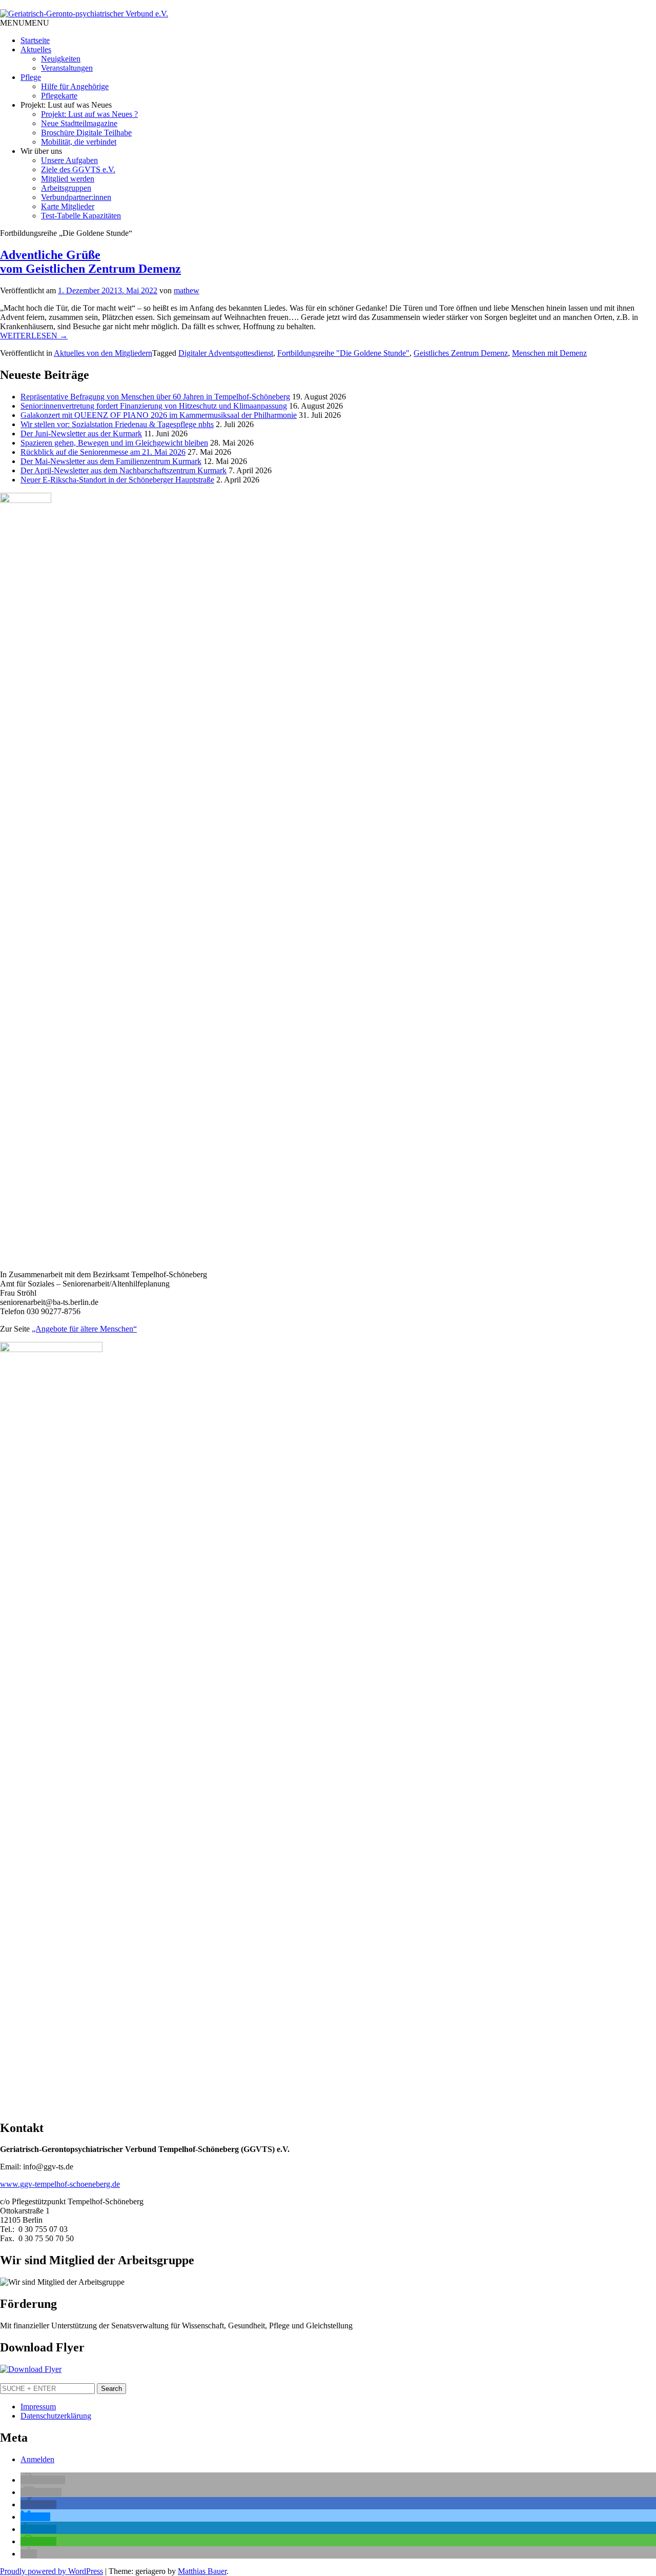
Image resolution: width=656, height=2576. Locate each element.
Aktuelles (36, 49)
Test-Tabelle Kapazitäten (81, 216)
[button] (25, 23)
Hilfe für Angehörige (75, 86)
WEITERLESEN (34, 336)
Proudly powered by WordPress (52, 2571)
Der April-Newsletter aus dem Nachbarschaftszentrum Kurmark (124, 470)
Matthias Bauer (202, 2571)
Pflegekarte (59, 96)
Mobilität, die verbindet (79, 142)
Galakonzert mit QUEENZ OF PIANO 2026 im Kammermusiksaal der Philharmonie (159, 415)
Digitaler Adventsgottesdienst (226, 353)
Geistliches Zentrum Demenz (461, 353)
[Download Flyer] (31, 2369)
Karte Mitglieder (68, 206)
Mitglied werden (68, 179)
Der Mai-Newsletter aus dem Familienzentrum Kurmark (111, 461)
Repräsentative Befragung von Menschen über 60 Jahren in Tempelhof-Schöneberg (155, 397)
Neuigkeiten (61, 59)
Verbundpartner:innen (76, 197)
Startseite (35, 40)
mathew (187, 290)
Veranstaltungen (67, 68)
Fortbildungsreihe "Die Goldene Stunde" (343, 353)
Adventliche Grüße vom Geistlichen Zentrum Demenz (90, 262)
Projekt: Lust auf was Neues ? (89, 114)
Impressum (38, 2407)
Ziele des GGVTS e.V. (78, 169)
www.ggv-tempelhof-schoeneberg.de (60, 2184)
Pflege (31, 77)
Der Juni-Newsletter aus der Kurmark (81, 434)
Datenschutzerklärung (56, 2416)
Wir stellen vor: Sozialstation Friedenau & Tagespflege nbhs (117, 424)
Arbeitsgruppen (66, 188)
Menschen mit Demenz (549, 353)
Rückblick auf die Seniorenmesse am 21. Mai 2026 (103, 452)
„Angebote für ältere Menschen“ (84, 1329)
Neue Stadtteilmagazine (79, 123)
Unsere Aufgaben (69, 160)
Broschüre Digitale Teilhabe (86, 133)
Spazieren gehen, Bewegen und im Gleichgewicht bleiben (114, 443)
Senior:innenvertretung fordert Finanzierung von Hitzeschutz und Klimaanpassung (154, 406)
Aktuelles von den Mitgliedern (103, 353)
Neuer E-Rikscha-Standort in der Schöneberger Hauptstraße (117, 480)
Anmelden (37, 2459)
